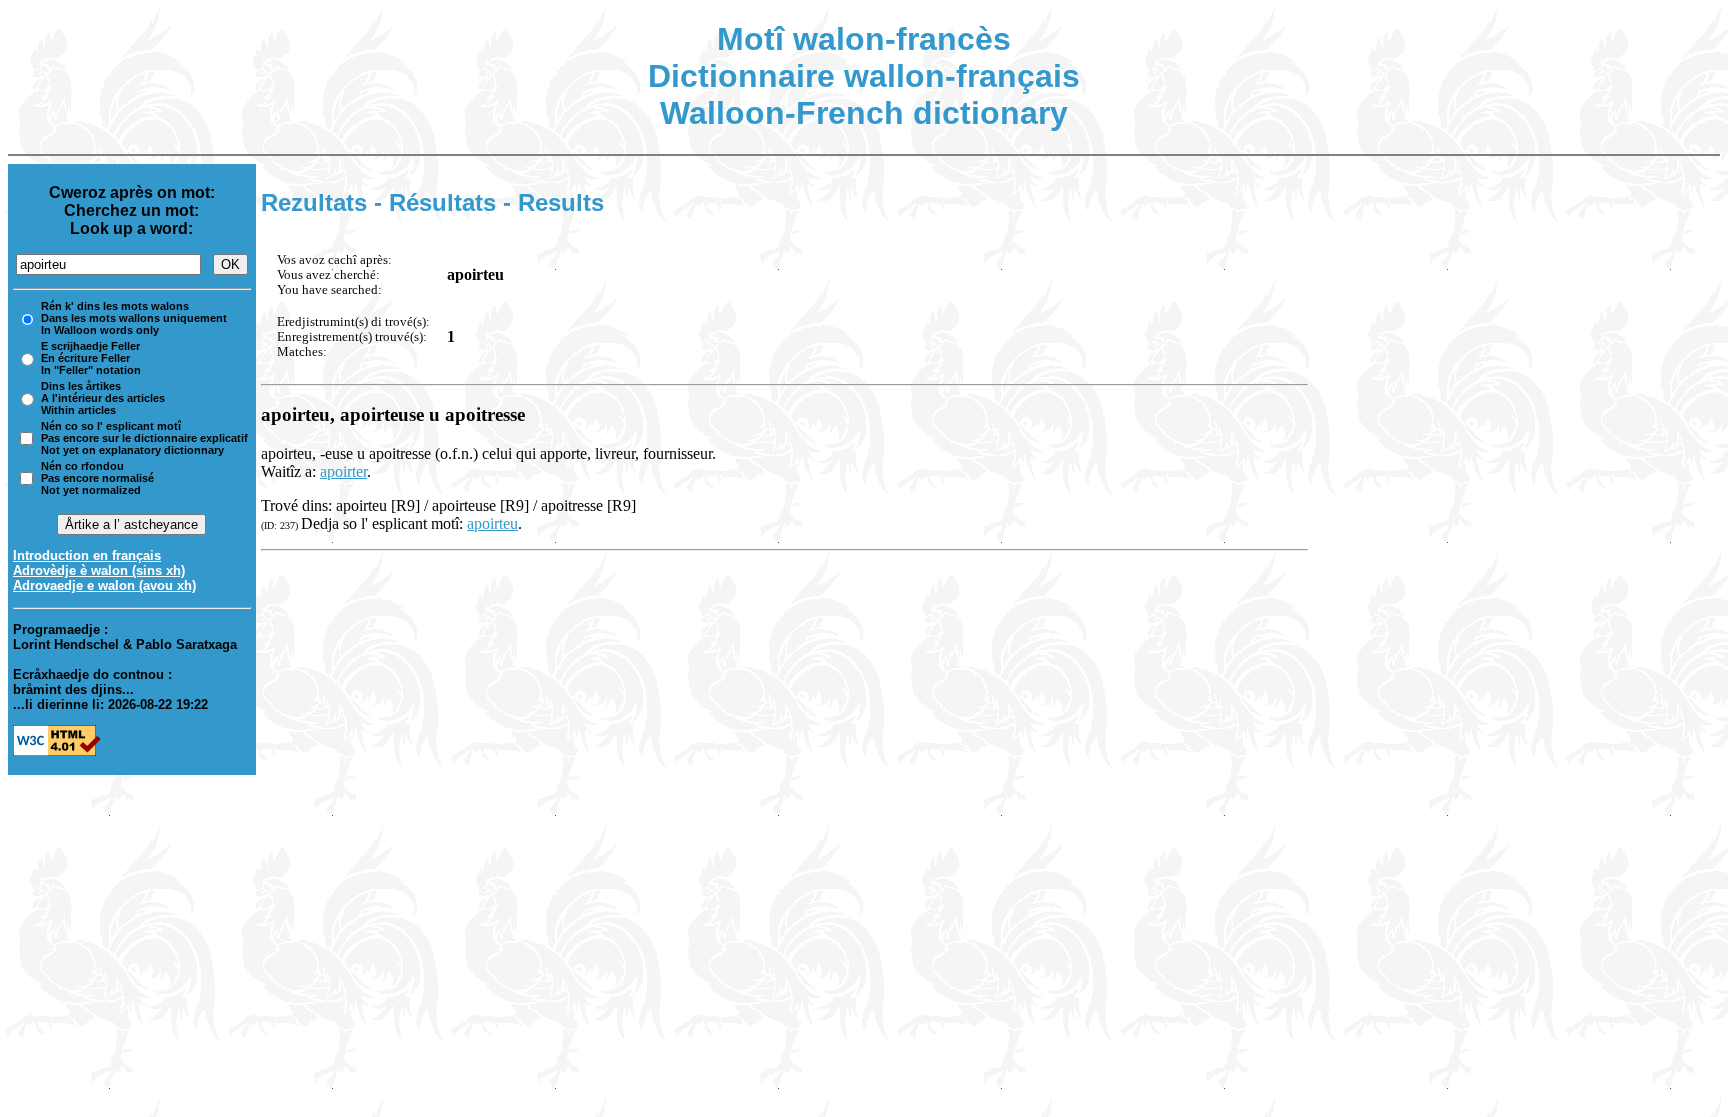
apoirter (343, 471)
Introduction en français (87, 555)
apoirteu (492, 523)
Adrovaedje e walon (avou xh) (104, 585)
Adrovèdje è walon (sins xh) (99, 570)
